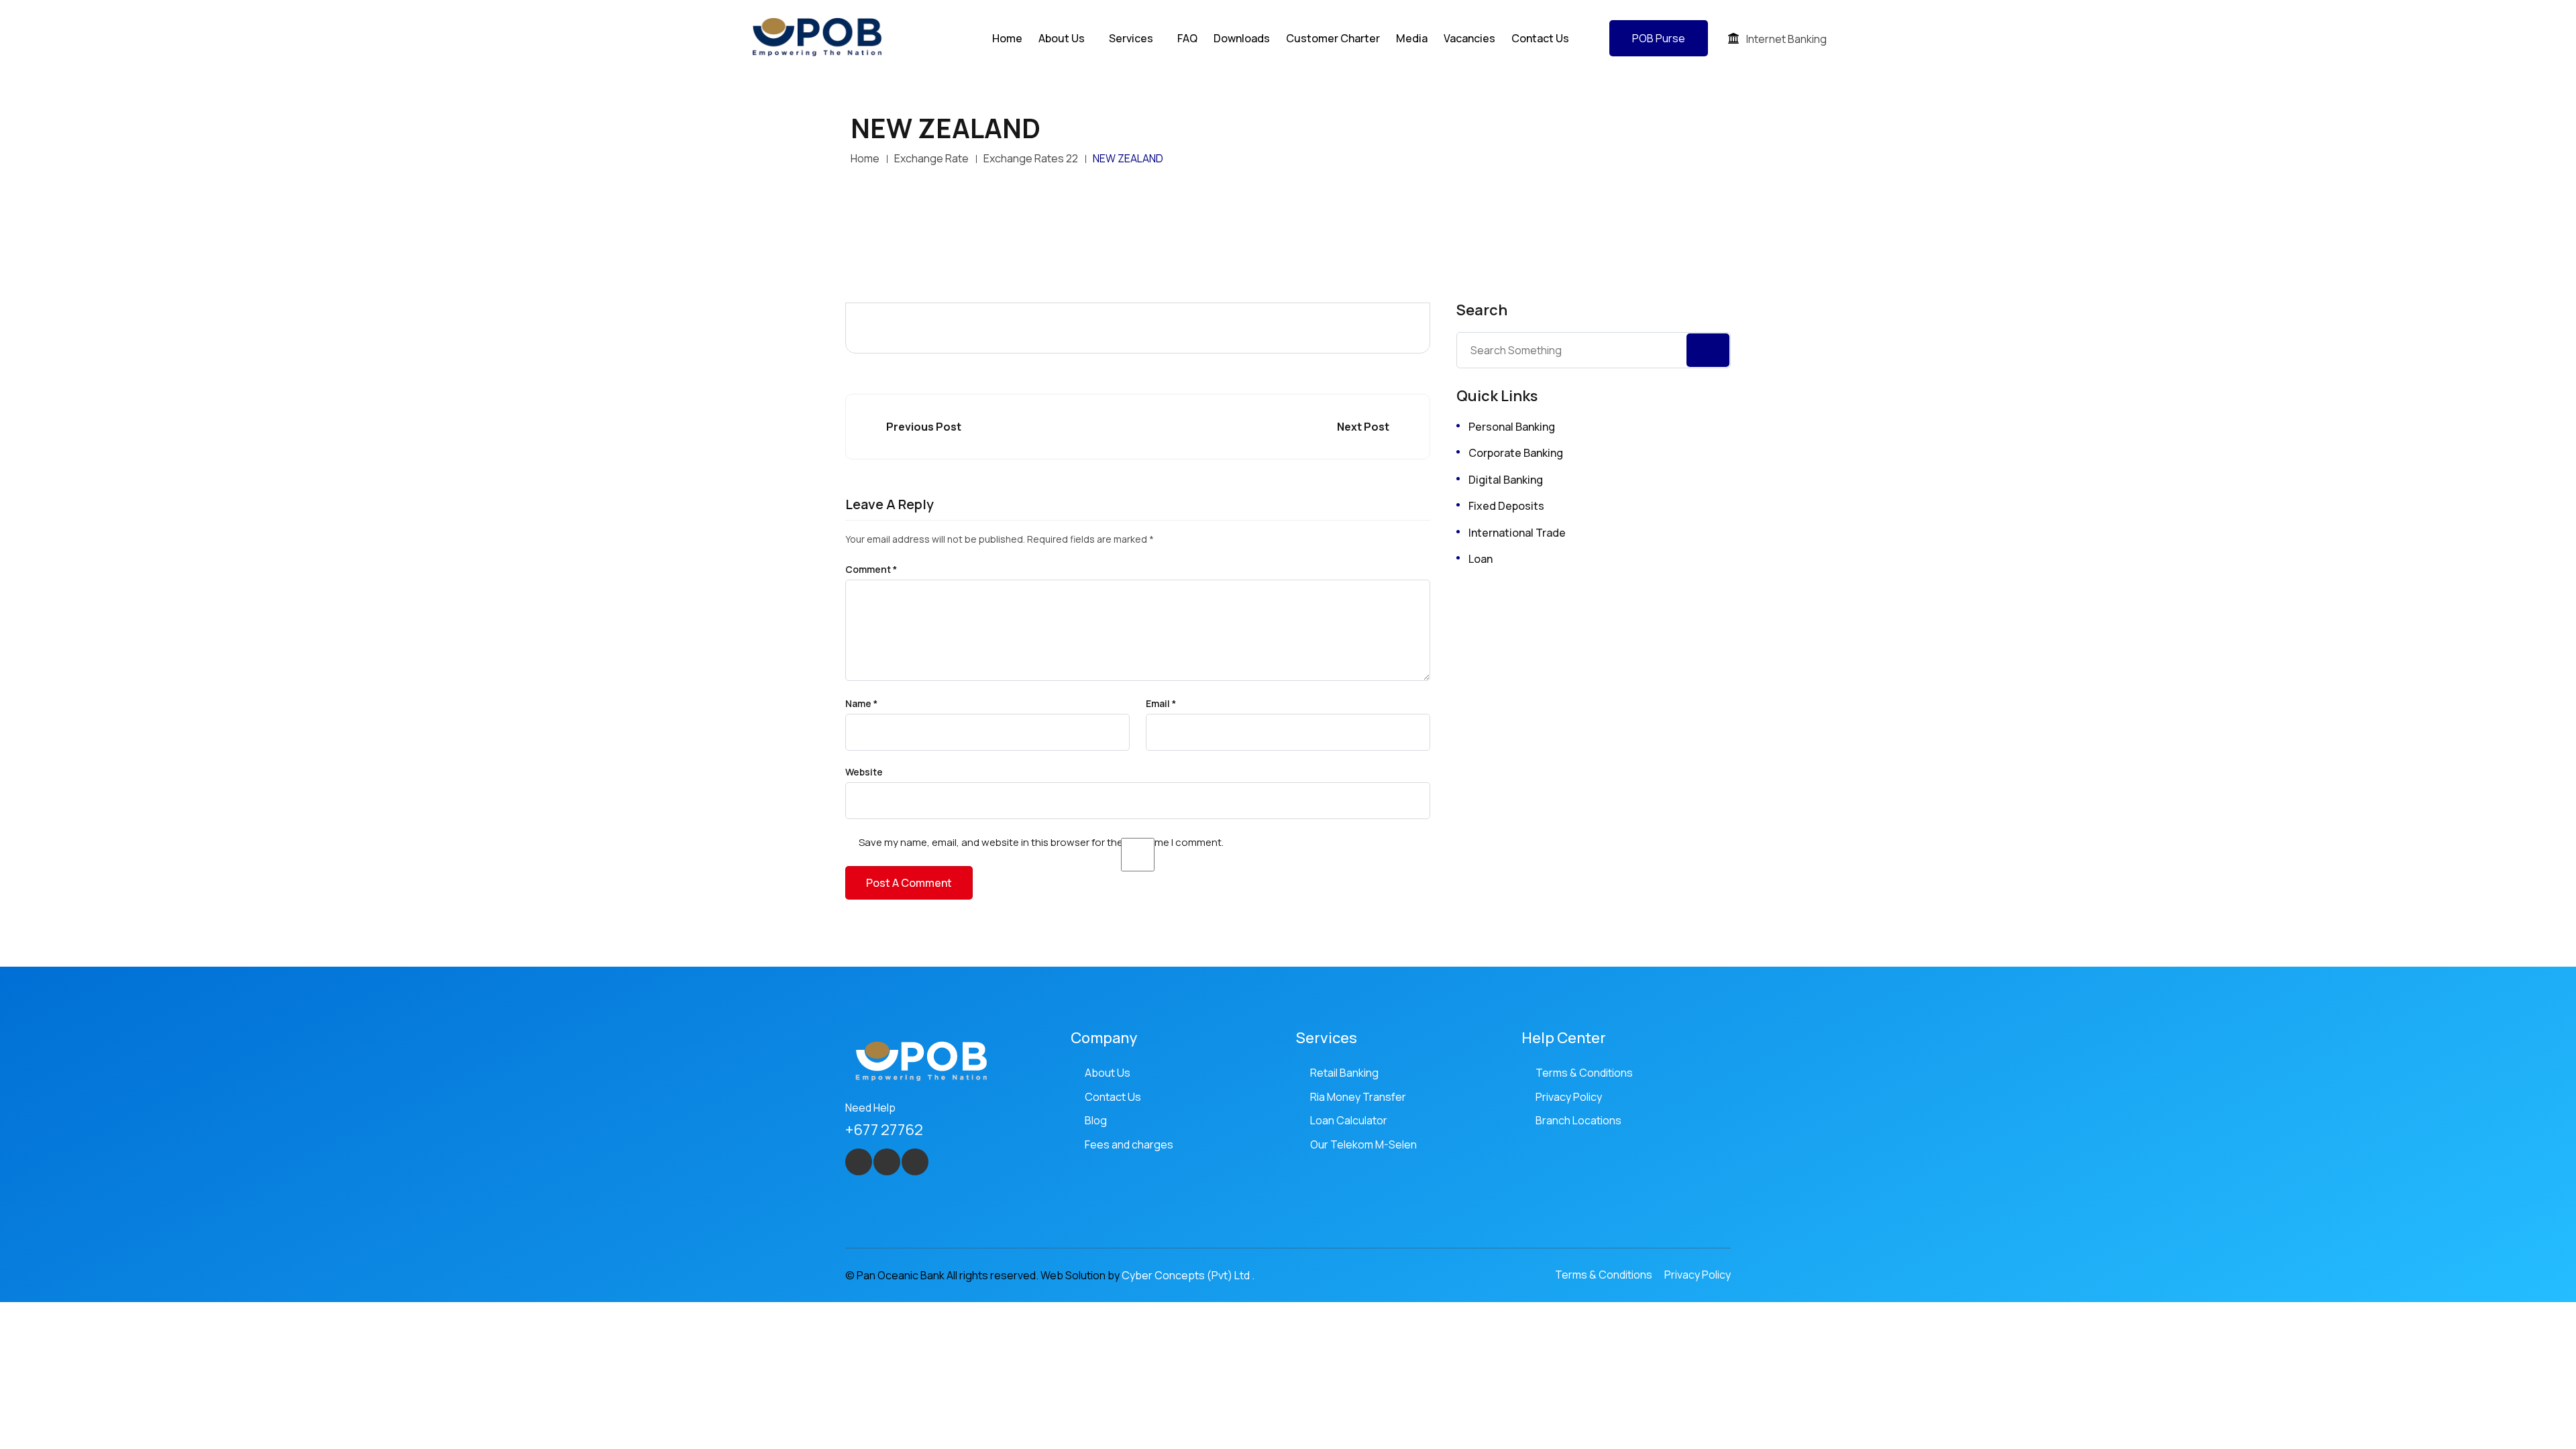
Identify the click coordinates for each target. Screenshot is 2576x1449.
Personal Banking (1512, 427)
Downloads (1242, 38)
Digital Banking (1506, 480)
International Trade (1517, 533)
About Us (1108, 1073)
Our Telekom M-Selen (1363, 1144)
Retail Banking (1344, 1073)
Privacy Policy (1569, 1097)
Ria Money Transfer (1358, 1097)
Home (1007, 38)
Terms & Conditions (1584, 1073)
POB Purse (1659, 38)
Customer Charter (1333, 38)
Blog (1096, 1120)
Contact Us (1540, 38)
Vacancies (1469, 38)
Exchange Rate (931, 158)
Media (1412, 38)
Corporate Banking (1516, 453)
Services (1131, 38)
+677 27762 (884, 1130)
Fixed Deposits (1506, 506)
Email (1161, 704)
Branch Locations (1578, 1120)
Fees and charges (1129, 1144)
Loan (1481, 559)
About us (1062, 38)
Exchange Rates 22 (1031, 158)
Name (861, 704)
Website (864, 772)
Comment (871, 570)
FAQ (1187, 38)
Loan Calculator (1349, 1120)
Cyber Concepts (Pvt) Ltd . (1188, 1275)
